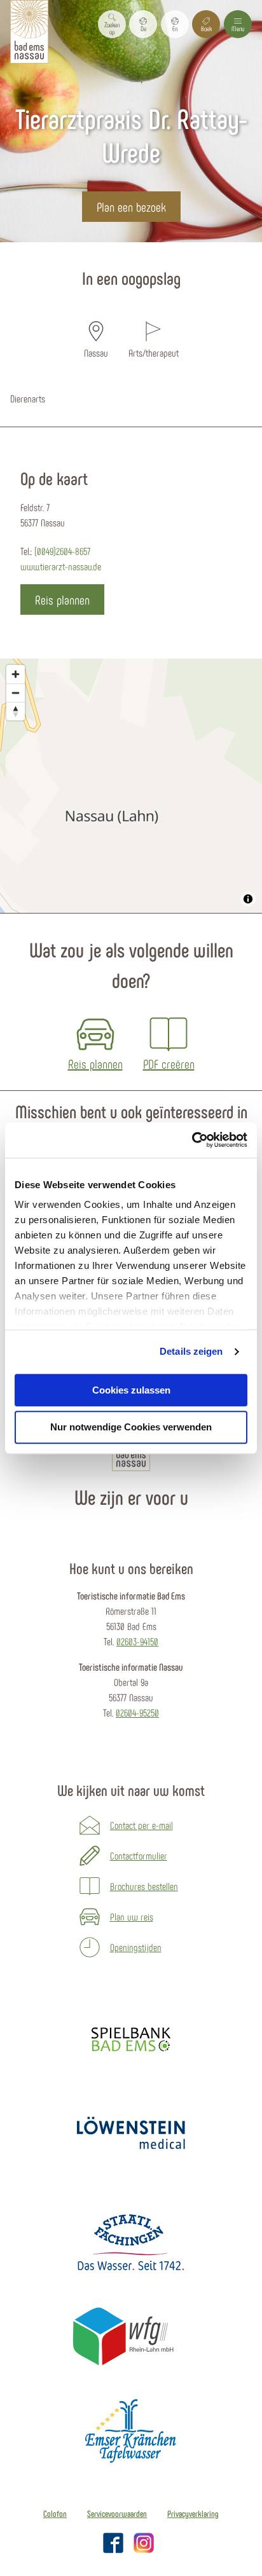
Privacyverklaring (193, 2514)
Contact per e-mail (141, 1825)
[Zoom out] (16, 693)
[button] (143, 24)
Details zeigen (191, 1351)
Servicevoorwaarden (117, 2514)
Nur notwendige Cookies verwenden (131, 1428)
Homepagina (78, 250)
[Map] (131, 786)
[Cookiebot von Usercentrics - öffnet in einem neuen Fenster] (192, 1140)
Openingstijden (136, 1947)
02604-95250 (137, 1712)
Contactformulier (139, 1855)
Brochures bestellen (144, 1886)
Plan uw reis (132, 1916)
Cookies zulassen (131, 1390)
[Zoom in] (16, 674)
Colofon (55, 2514)
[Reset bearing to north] (16, 711)
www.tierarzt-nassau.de (61, 566)
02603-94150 (137, 1641)
